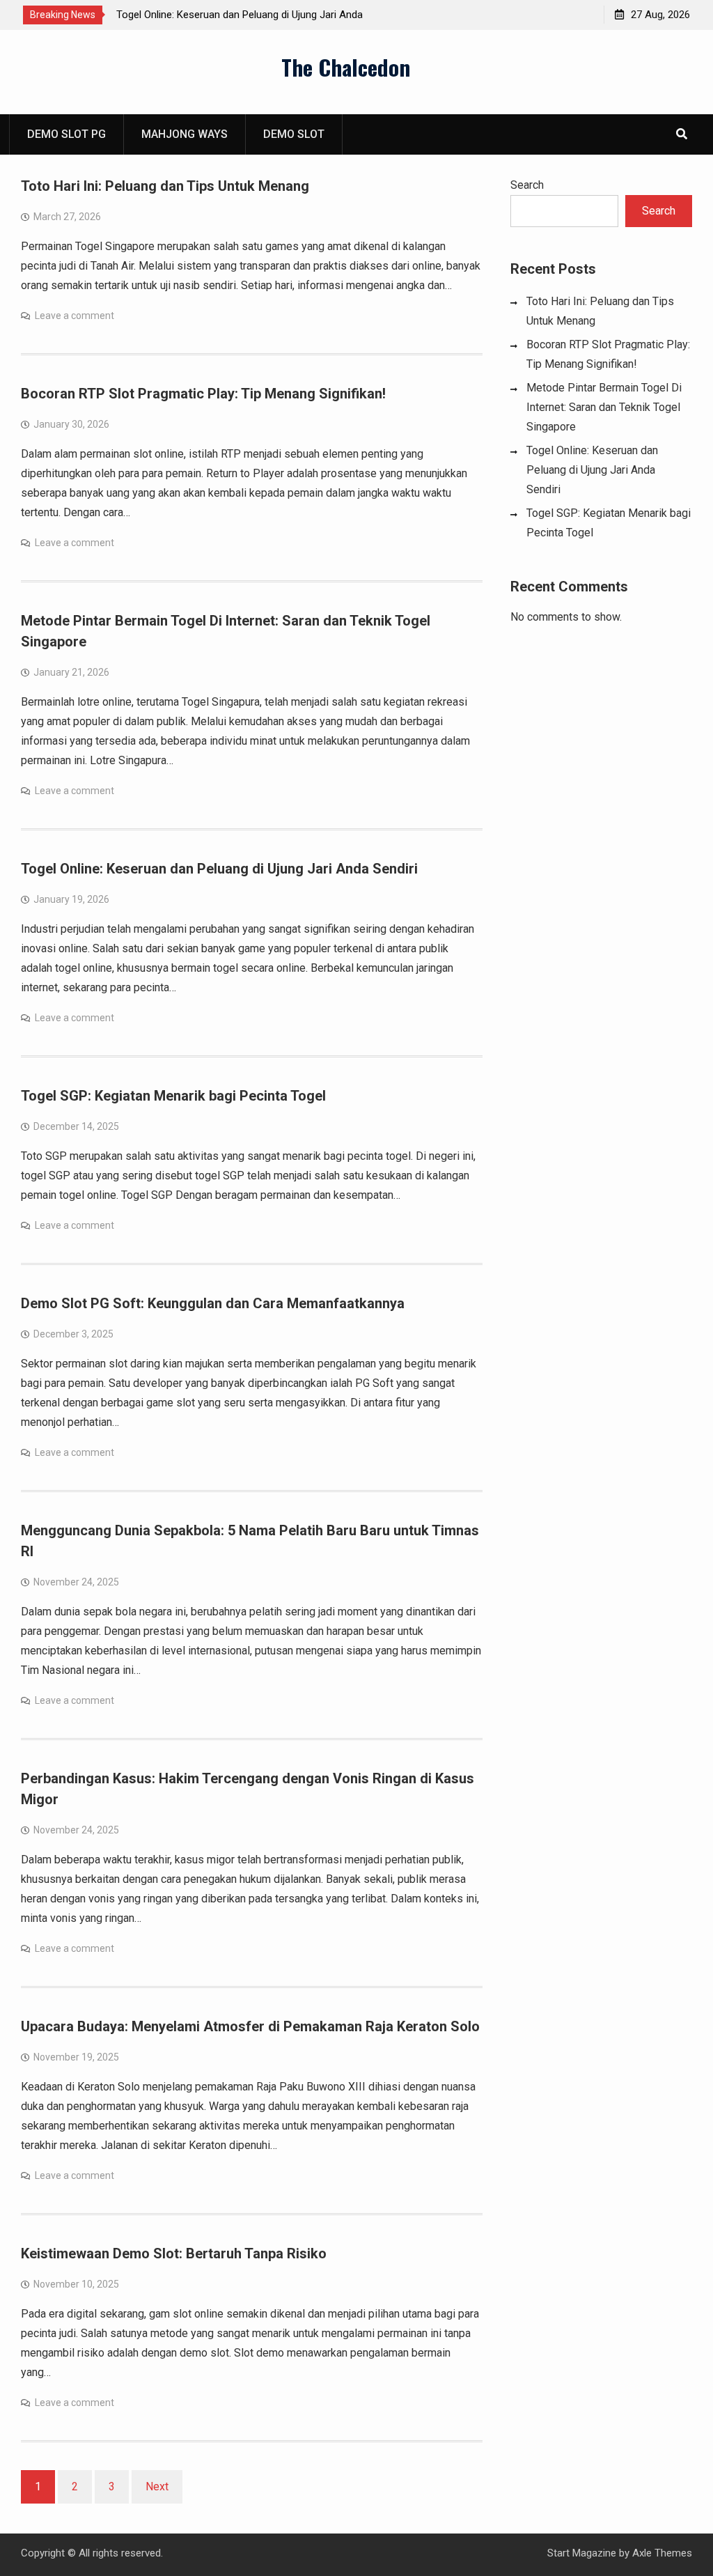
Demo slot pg (66, 134)
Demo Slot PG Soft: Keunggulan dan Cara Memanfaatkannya (213, 1303)
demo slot (294, 134)
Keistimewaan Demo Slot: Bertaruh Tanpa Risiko (174, 2253)
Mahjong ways (185, 134)
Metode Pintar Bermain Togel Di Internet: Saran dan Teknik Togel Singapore (604, 407)
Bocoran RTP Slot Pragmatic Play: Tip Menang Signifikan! (203, 394)
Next (157, 2486)
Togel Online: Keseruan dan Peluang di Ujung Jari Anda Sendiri (219, 869)
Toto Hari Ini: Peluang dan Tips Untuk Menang (165, 186)
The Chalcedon (346, 67)
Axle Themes (662, 2553)
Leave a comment (75, 316)
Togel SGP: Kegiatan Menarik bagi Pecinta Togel (173, 1096)
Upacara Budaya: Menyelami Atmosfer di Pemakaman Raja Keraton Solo (250, 2026)
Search (527, 185)
